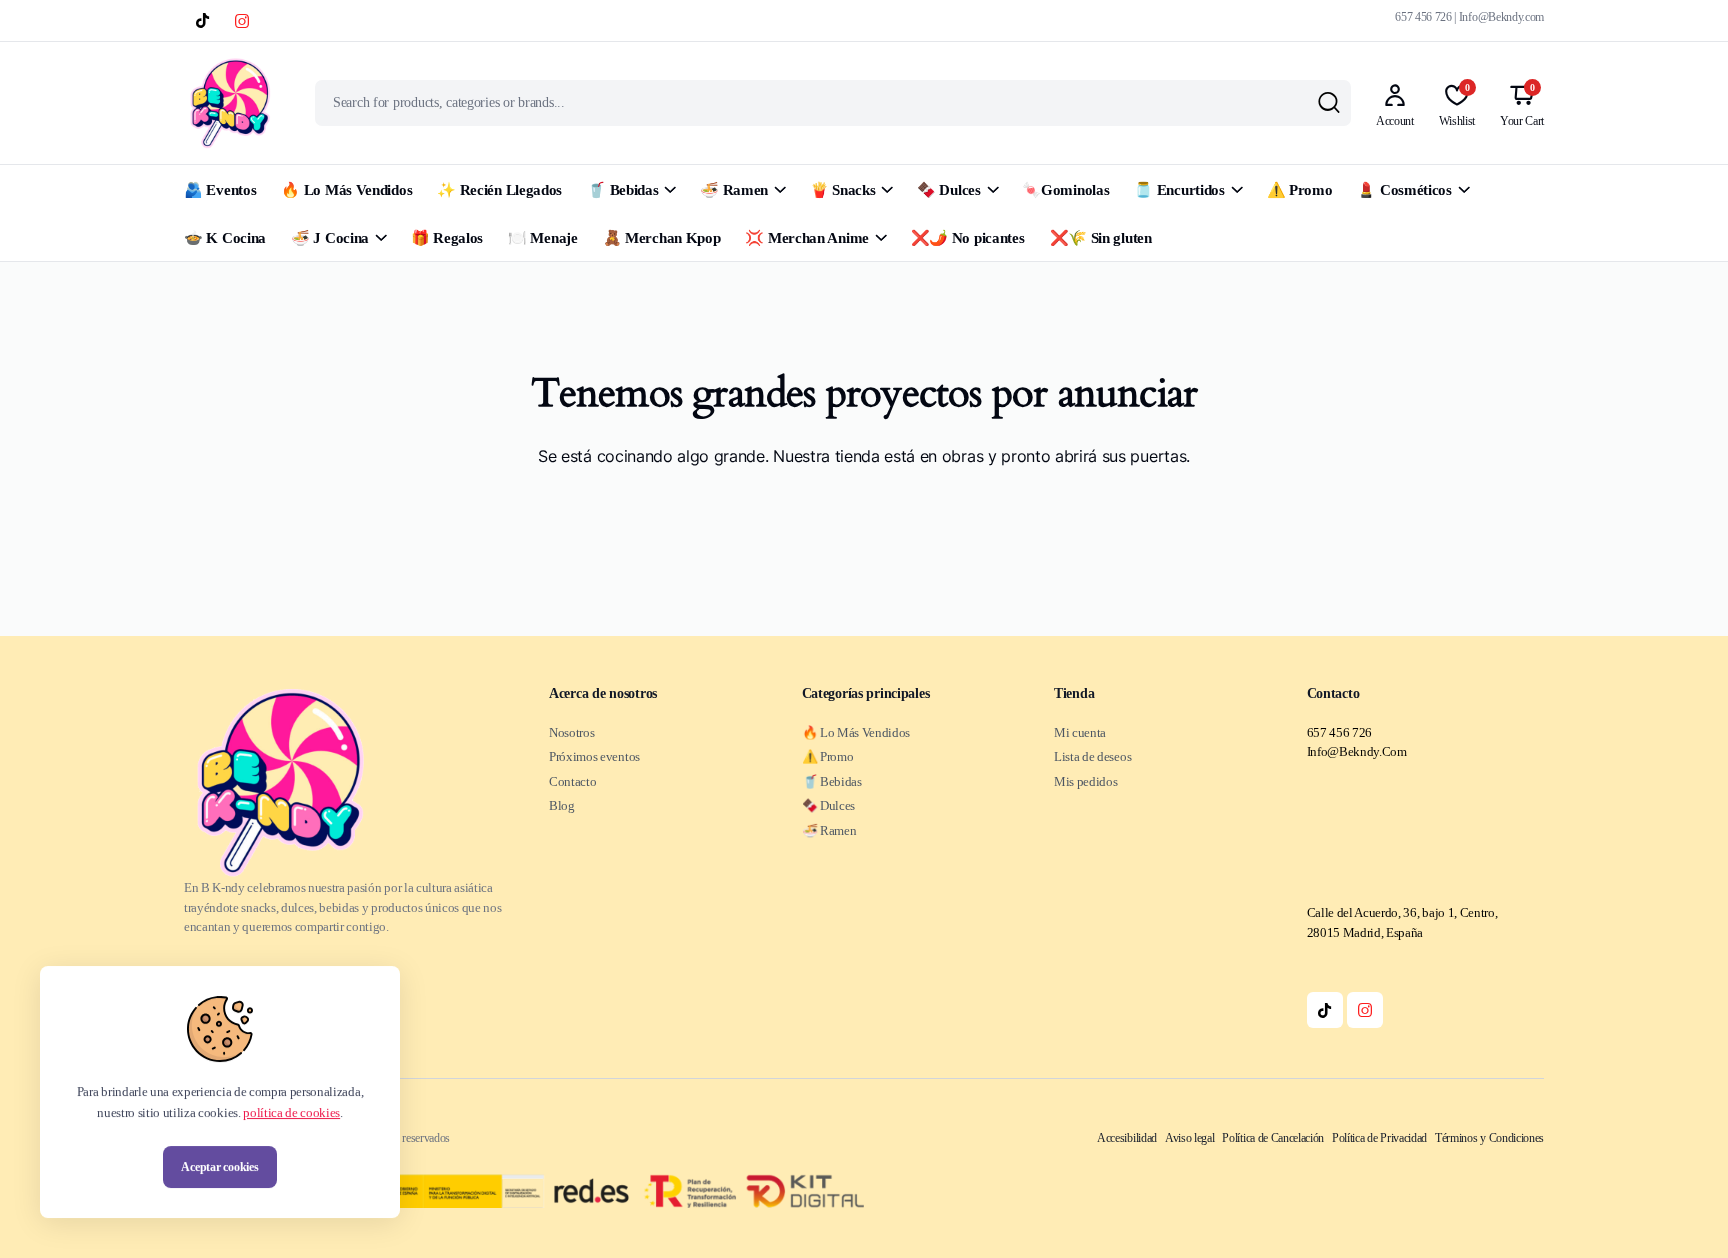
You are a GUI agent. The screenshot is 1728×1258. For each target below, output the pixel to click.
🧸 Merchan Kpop (662, 238)
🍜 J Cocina (330, 238)
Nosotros (571, 732)
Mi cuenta (1080, 732)
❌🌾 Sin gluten (1101, 238)
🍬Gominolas (1065, 190)
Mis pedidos (1085, 781)
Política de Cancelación (1273, 1138)
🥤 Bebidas (622, 190)
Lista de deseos (1092, 756)
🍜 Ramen (734, 190)
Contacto (572, 781)
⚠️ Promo (1300, 190)
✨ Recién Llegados (499, 190)
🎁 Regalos (447, 238)
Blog (562, 805)
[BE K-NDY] (230, 103)
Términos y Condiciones (1489, 1138)
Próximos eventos (594, 756)
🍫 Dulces (949, 190)
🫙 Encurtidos (1179, 190)
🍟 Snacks (843, 190)
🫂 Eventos (220, 190)
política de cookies (291, 1112)
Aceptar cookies (219, 1167)
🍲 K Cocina (225, 238)
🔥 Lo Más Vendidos (346, 190)
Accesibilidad (1127, 1138)
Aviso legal (1189, 1138)
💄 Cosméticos (1404, 190)
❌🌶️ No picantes (968, 238)
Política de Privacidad (1379, 1138)
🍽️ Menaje (543, 238)
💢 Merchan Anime (807, 238)
